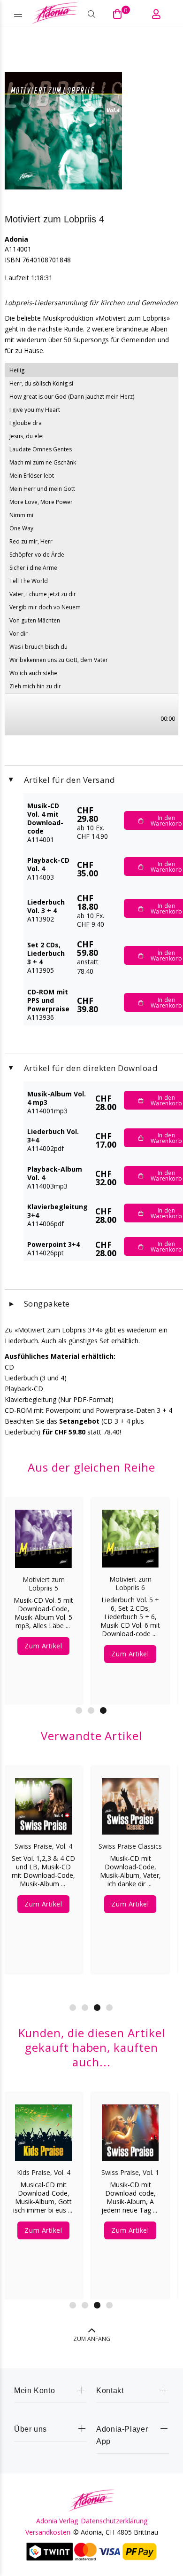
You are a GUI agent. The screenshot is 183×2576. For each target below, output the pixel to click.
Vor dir (19, 634)
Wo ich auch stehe (33, 673)
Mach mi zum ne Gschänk (43, 462)
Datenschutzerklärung (114, 2521)
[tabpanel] (43, 1594)
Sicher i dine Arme (33, 568)
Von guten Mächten (35, 620)
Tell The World (29, 581)
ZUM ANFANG (92, 2339)
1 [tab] (79, 1710)
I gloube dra (26, 423)
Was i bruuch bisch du (38, 647)
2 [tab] (91, 1710)
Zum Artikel (43, 1645)
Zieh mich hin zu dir (35, 686)
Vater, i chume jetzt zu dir (43, 594)
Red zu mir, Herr (31, 541)
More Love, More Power (41, 502)
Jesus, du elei (27, 436)
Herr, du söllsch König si (41, 383)
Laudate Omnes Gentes (41, 449)
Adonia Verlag (57, 2521)
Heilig (17, 370)
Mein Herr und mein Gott (42, 489)
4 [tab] (109, 2008)
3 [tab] (103, 1710)
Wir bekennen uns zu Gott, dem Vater (59, 660)
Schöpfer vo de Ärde (37, 555)
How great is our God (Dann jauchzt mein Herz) (72, 397)
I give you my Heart (35, 410)
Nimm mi (21, 515)
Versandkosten (48, 2532)
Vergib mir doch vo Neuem (45, 607)
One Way (21, 528)
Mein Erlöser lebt (32, 476)
